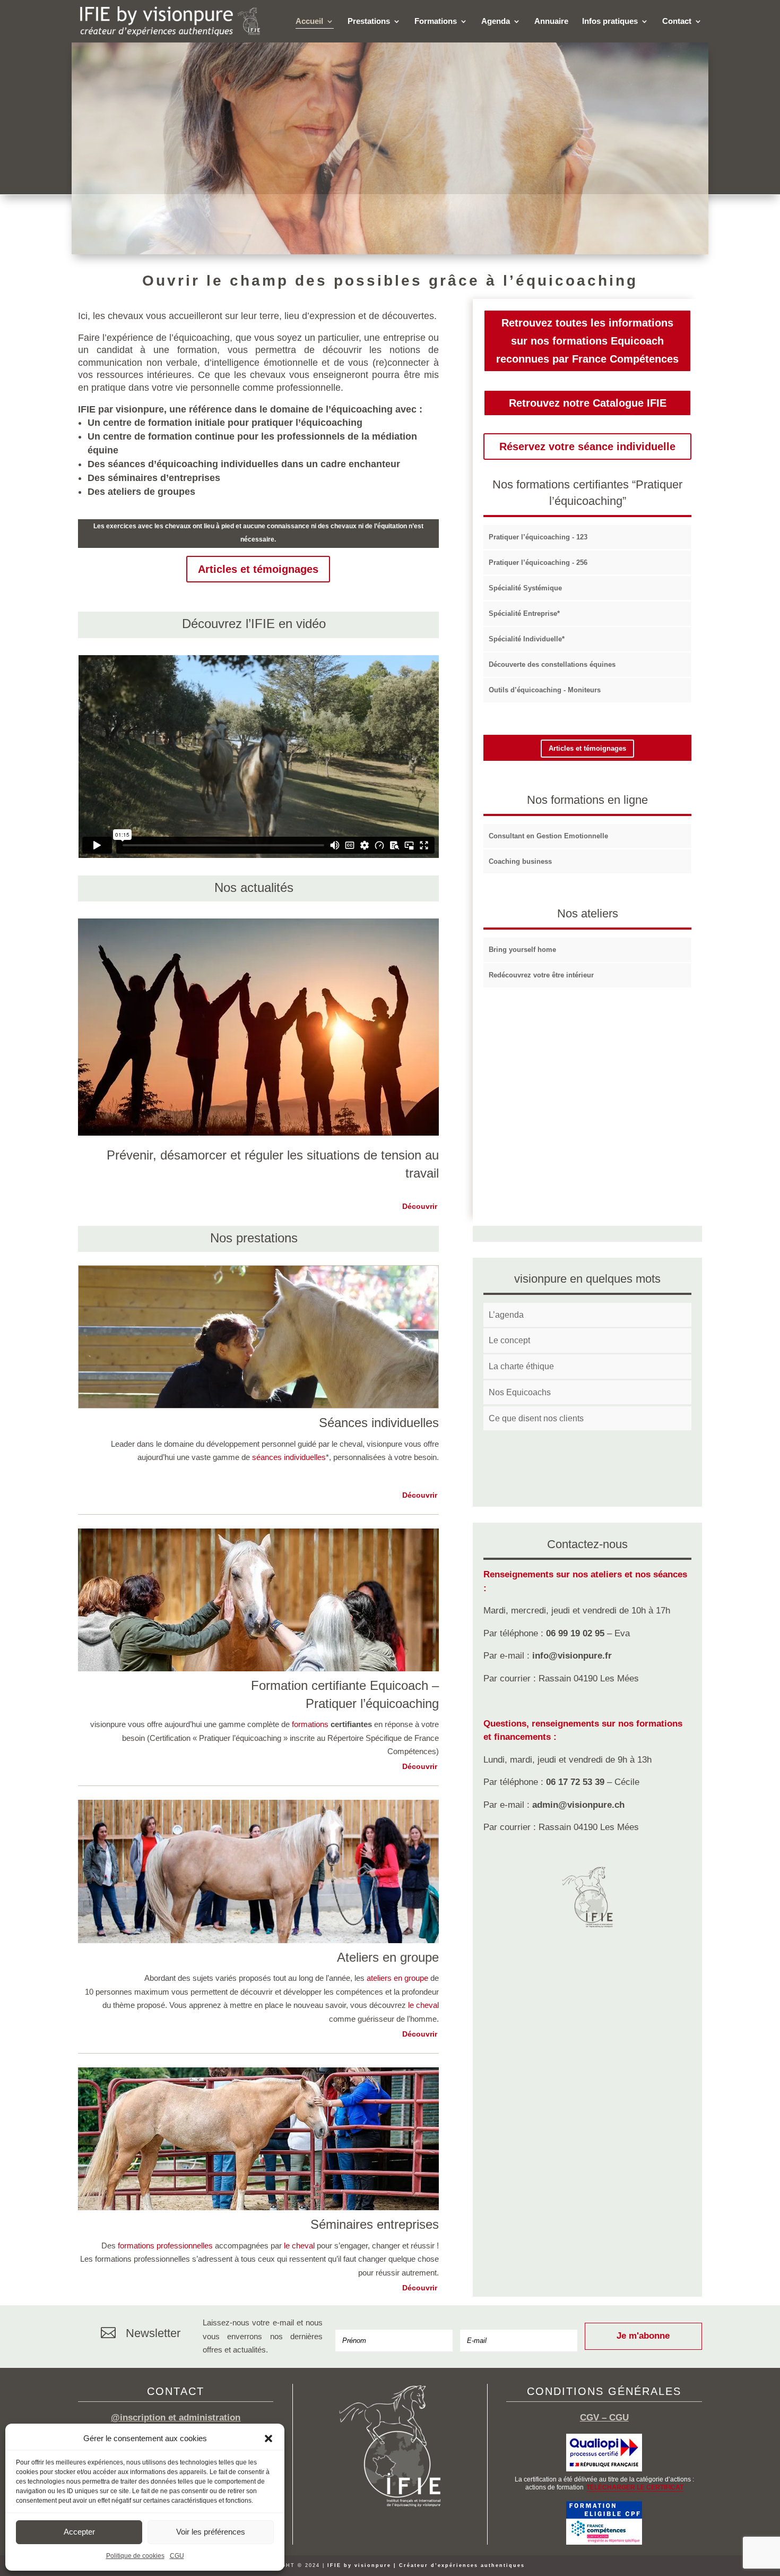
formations (310, 1724)
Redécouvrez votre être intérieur (541, 975)
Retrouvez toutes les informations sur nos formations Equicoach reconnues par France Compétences (587, 341)
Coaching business (520, 861)
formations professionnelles (165, 2246)
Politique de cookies (135, 2556)
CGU (177, 2556)
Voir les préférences (211, 2532)
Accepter (79, 2532)
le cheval (423, 2005)
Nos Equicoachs (520, 1392)
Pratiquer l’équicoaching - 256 (538, 563)
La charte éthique (521, 1366)
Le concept (509, 1340)
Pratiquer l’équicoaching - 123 (538, 537)
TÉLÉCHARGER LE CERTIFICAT (635, 2487)
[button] (268, 2438)
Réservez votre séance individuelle (587, 446)
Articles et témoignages (258, 569)
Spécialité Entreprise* (524, 613)
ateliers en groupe (397, 1978)
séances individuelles (289, 1457)
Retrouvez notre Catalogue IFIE (588, 403)
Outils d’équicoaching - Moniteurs (545, 690)
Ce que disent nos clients (536, 1418)
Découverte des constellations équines (552, 664)
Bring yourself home (522, 950)
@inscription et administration (176, 2418)
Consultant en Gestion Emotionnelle (548, 836)
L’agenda (506, 1315)
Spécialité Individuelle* (527, 639)
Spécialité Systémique (525, 588)
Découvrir (420, 1206)
